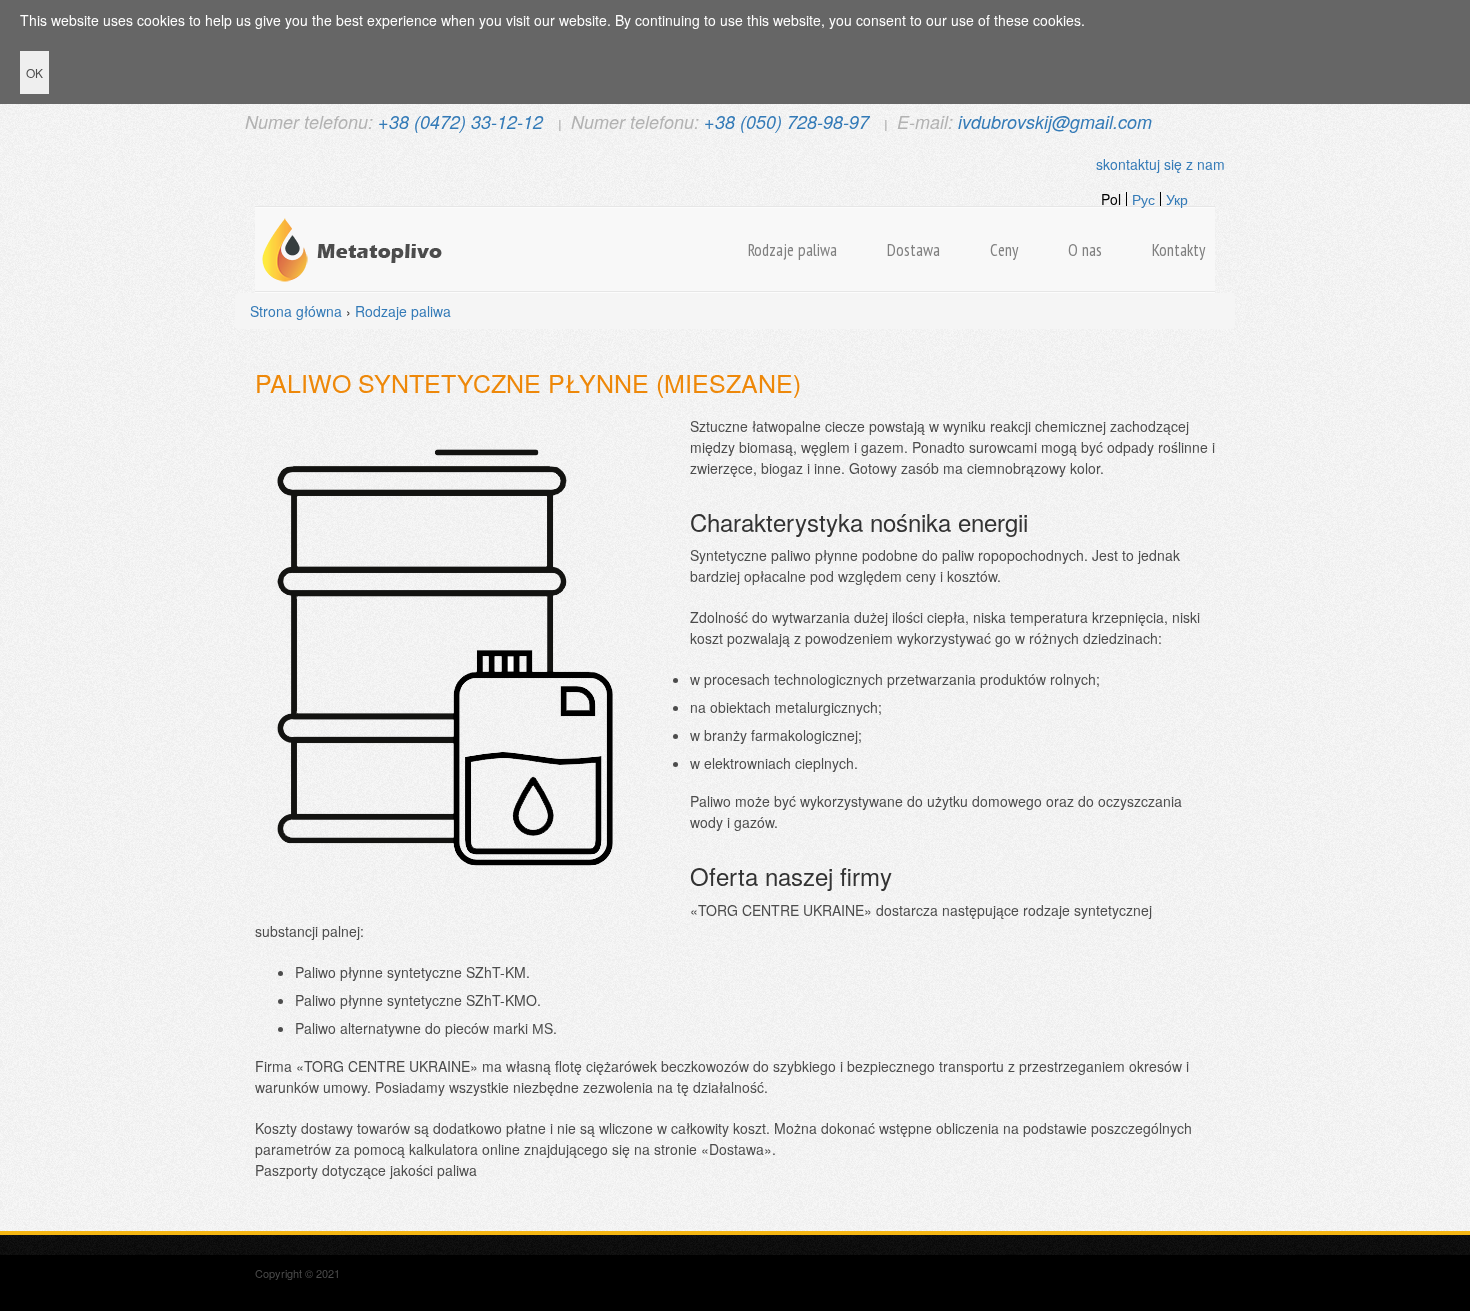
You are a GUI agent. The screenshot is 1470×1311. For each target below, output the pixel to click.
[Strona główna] (355, 250)
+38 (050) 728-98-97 (786, 121)
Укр (1177, 199)
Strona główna (296, 311)
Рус (1143, 199)
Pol (1111, 199)
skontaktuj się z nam (1160, 164)
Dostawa (913, 250)
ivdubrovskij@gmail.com (1055, 121)
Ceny (1004, 250)
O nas (1085, 250)
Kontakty (1178, 250)
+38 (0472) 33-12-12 (460, 121)
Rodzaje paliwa (792, 250)
